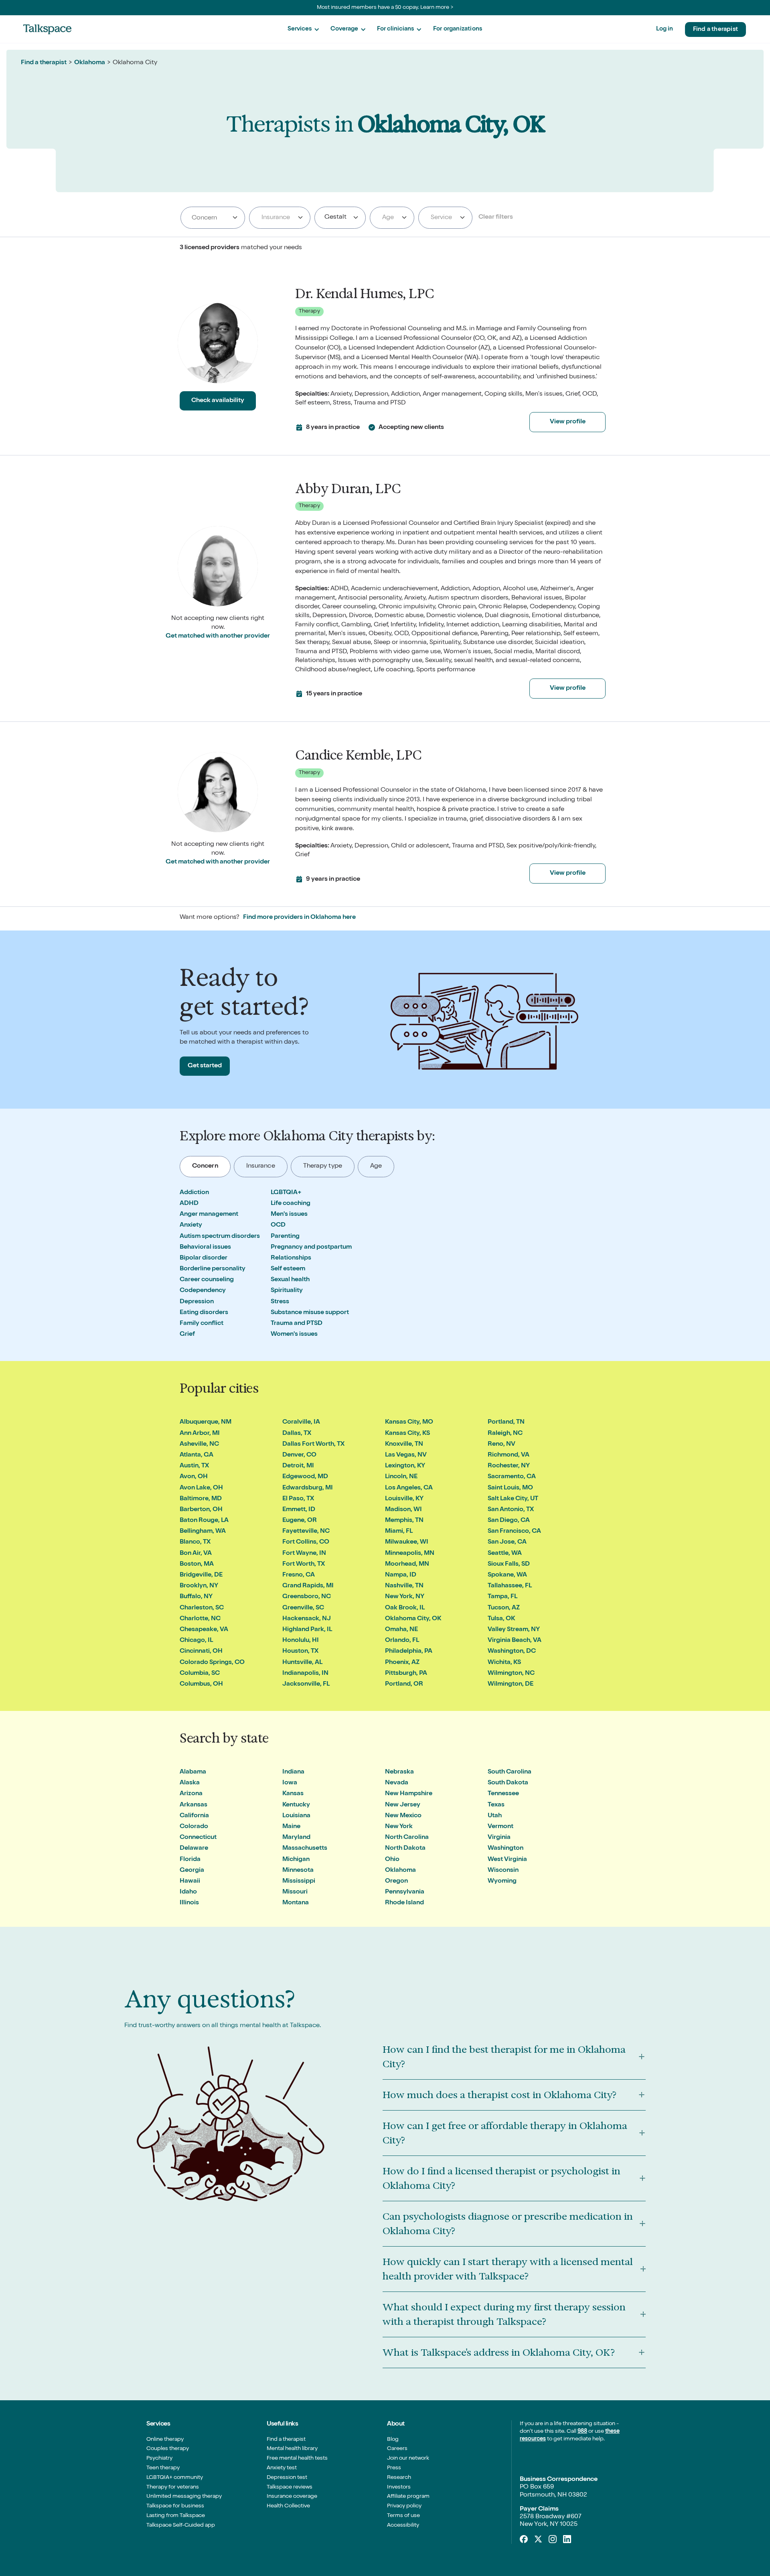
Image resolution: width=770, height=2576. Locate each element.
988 (582, 2432)
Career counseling (207, 1280)
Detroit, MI (298, 1466)
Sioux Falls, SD (509, 1564)
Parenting (285, 1237)
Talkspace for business (175, 2506)
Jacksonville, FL (306, 1684)
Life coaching (291, 1204)
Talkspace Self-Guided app (181, 2525)
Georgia (192, 1871)
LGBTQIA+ (286, 1193)
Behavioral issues (205, 1247)
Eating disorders (204, 1313)
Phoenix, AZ (402, 1663)
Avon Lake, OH (201, 1488)
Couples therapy (168, 2449)
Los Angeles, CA (409, 1488)
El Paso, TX (298, 1499)
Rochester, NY (509, 1466)
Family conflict (202, 1324)
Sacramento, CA (512, 1477)
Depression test (287, 2478)
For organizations (458, 29)
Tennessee (503, 1794)
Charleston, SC (202, 1608)
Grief (187, 1335)
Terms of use (403, 2516)
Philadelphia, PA (409, 1652)
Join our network (408, 2458)
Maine (291, 1827)
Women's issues (294, 1335)
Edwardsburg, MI (308, 1488)
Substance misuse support (310, 1313)
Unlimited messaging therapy (184, 2497)
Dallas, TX (297, 1434)
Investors (399, 2487)
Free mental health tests (297, 2458)
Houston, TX (300, 1652)
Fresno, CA (299, 1575)
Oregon (396, 1881)
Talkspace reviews (290, 2487)
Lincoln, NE (401, 1477)
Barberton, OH (201, 1510)
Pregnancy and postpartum (311, 1247)
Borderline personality (213, 1269)
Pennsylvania (405, 1892)
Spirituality (287, 1291)
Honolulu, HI (301, 1641)
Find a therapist (715, 29)
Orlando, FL (402, 1641)
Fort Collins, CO (306, 1542)
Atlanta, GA (197, 1455)
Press (394, 2468)
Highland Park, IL (307, 1630)
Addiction (194, 1193)
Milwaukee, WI (407, 1542)
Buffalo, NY (196, 1597)
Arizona (191, 1794)
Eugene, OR (300, 1521)
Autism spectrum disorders (220, 1237)
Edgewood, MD (305, 1477)
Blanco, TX (195, 1542)
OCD (278, 1225)
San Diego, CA (509, 1521)
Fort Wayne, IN (304, 1554)
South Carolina (510, 1772)
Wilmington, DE (511, 1684)
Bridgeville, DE (201, 1575)
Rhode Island (404, 1903)
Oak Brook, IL (405, 1608)
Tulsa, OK (501, 1619)
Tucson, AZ (504, 1608)
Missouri (295, 1892)
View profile (568, 422)
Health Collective (288, 2506)
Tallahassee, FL (510, 1586)
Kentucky (296, 1805)
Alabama (193, 1772)
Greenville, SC (303, 1608)
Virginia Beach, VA (515, 1641)
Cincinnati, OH (201, 1652)
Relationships (291, 1258)
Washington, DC (512, 1652)
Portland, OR (404, 1684)
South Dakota (508, 1783)
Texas (496, 1805)
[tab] (205, 1167)
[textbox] (278, 217)
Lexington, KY (405, 1466)
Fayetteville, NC (306, 1532)
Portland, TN (506, 1422)
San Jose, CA (507, 1542)
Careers (397, 2449)
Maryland (296, 1838)
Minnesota (298, 1871)
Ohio (392, 1860)
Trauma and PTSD (297, 1324)
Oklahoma (90, 63)
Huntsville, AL (302, 1663)
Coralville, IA (301, 1422)
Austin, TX (194, 1466)
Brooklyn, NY (199, 1586)
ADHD (189, 1204)
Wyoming (502, 1881)
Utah (495, 1816)
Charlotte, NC (200, 1619)
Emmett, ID (299, 1510)
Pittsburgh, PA (406, 1674)
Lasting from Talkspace (176, 2516)
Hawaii (190, 1881)
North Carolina (407, 1838)
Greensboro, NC (307, 1597)
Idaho (188, 1892)
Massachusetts (305, 1849)
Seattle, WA (505, 1554)
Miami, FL (399, 1532)
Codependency (203, 1291)
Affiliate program (408, 2497)
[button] (303, 29)
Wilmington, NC (511, 1674)
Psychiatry (159, 2458)
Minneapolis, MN (410, 1554)
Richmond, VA (509, 1455)
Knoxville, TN (404, 1444)
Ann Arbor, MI (200, 1434)
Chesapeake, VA (204, 1630)
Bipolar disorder (204, 1258)
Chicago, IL (196, 1641)
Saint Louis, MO (510, 1488)
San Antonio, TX (511, 1510)
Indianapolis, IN (305, 1674)
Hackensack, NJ (307, 1619)
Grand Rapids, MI (308, 1586)
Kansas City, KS (407, 1434)
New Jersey (403, 1805)
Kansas (293, 1794)
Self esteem (288, 1269)
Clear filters (496, 217)
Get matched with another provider (218, 636)
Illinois (189, 1903)
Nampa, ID (401, 1575)
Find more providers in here (299, 918)
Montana (296, 1903)
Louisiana (296, 1816)
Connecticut (198, 1838)
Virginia (499, 1838)
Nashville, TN (404, 1586)
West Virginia (507, 1860)
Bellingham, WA (203, 1532)
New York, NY (405, 1597)
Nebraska (399, 1772)
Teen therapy (163, 2468)
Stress (280, 1302)
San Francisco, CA (514, 1532)
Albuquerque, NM (206, 1422)
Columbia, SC (200, 1674)
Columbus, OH (201, 1684)
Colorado (194, 1827)
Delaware (194, 1849)
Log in (665, 29)
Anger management (209, 1215)
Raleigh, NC (505, 1434)
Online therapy (165, 2440)
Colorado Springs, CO (212, 1663)
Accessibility (403, 2525)
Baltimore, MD (201, 1499)
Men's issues (289, 1215)
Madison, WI (403, 1510)
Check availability (218, 401)
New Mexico (403, 1816)
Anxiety (191, 1225)
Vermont (500, 1827)
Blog (393, 2440)
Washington (506, 1849)
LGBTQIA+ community (175, 2478)
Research (399, 2478)
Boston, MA (197, 1564)
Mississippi (299, 1881)
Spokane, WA (507, 1575)
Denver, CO (299, 1455)
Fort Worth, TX (304, 1564)
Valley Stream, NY (514, 1630)
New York (399, 1827)
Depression (197, 1302)
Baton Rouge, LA (204, 1521)
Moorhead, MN (407, 1564)
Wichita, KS (504, 1663)
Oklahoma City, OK (413, 1619)
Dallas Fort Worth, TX (313, 1444)
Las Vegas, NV (406, 1455)
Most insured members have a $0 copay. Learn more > (385, 8)
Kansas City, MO (409, 1422)
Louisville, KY (404, 1499)
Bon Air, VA (196, 1554)
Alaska (190, 1783)
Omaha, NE (401, 1630)
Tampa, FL (503, 1597)
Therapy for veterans (173, 2487)
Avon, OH (194, 1477)
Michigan (296, 1860)
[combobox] (213, 218)
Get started (205, 1066)
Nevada (397, 1783)
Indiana (293, 1772)
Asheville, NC (199, 1444)
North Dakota (405, 1849)
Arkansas (194, 1805)
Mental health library (292, 2449)
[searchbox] (213, 218)
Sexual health (290, 1280)
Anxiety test (282, 2468)
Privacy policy (404, 2506)
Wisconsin (503, 1871)
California (194, 1816)
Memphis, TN (404, 1521)
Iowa (290, 1783)
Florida (190, 1860)
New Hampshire (409, 1794)
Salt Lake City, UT (513, 1499)
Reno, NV (502, 1444)
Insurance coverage (292, 2497)
